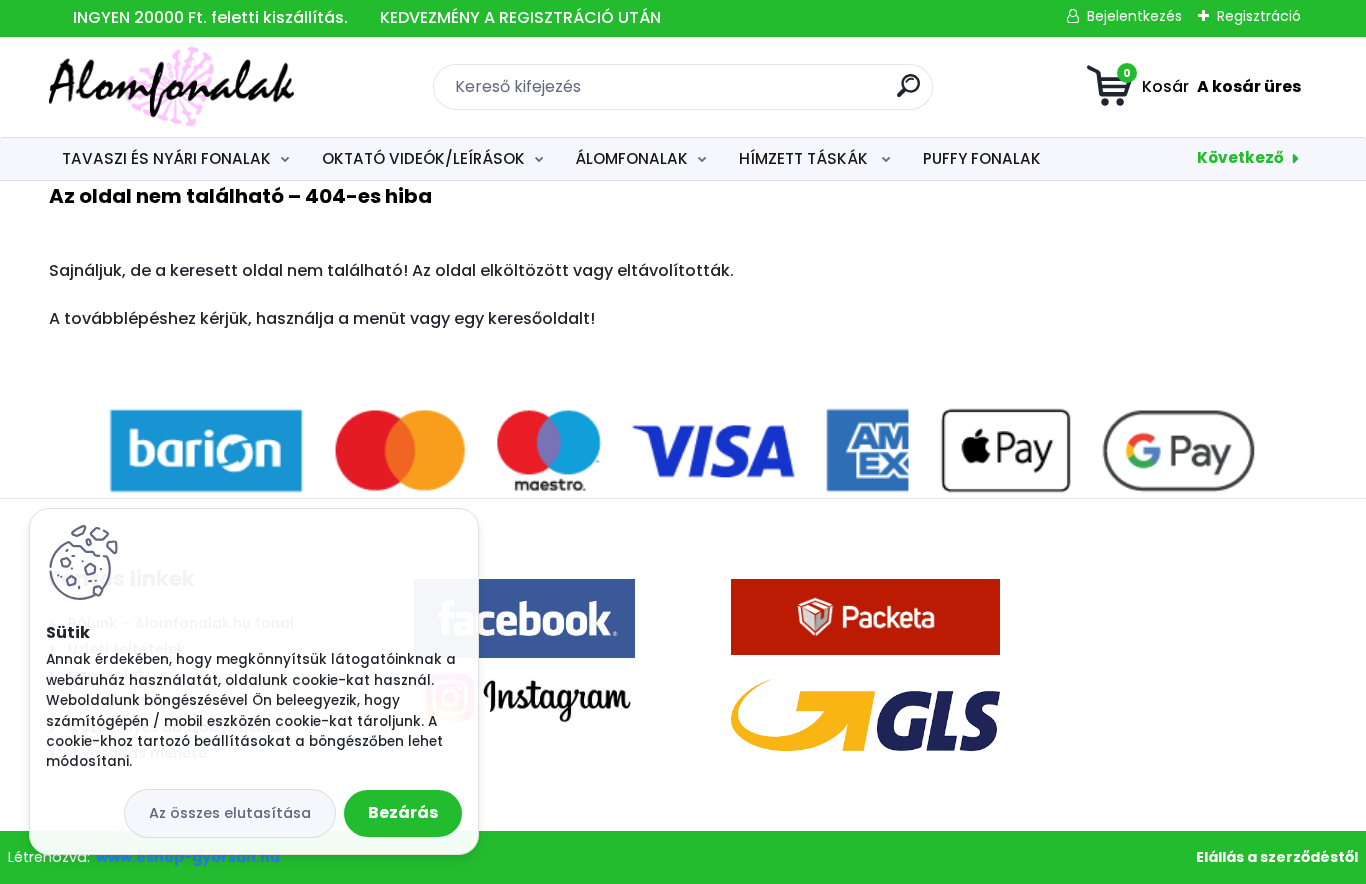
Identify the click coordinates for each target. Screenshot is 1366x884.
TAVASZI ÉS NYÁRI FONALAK (166, 158)
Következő (1240, 157)
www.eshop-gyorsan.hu (188, 857)
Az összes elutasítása (230, 813)
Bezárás (403, 812)
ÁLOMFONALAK (631, 158)
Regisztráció (1259, 16)
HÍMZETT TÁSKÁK (805, 158)
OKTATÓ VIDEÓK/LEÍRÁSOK (423, 158)
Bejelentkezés (1134, 16)
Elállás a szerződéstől (1277, 857)
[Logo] (171, 87)
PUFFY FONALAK (982, 158)
